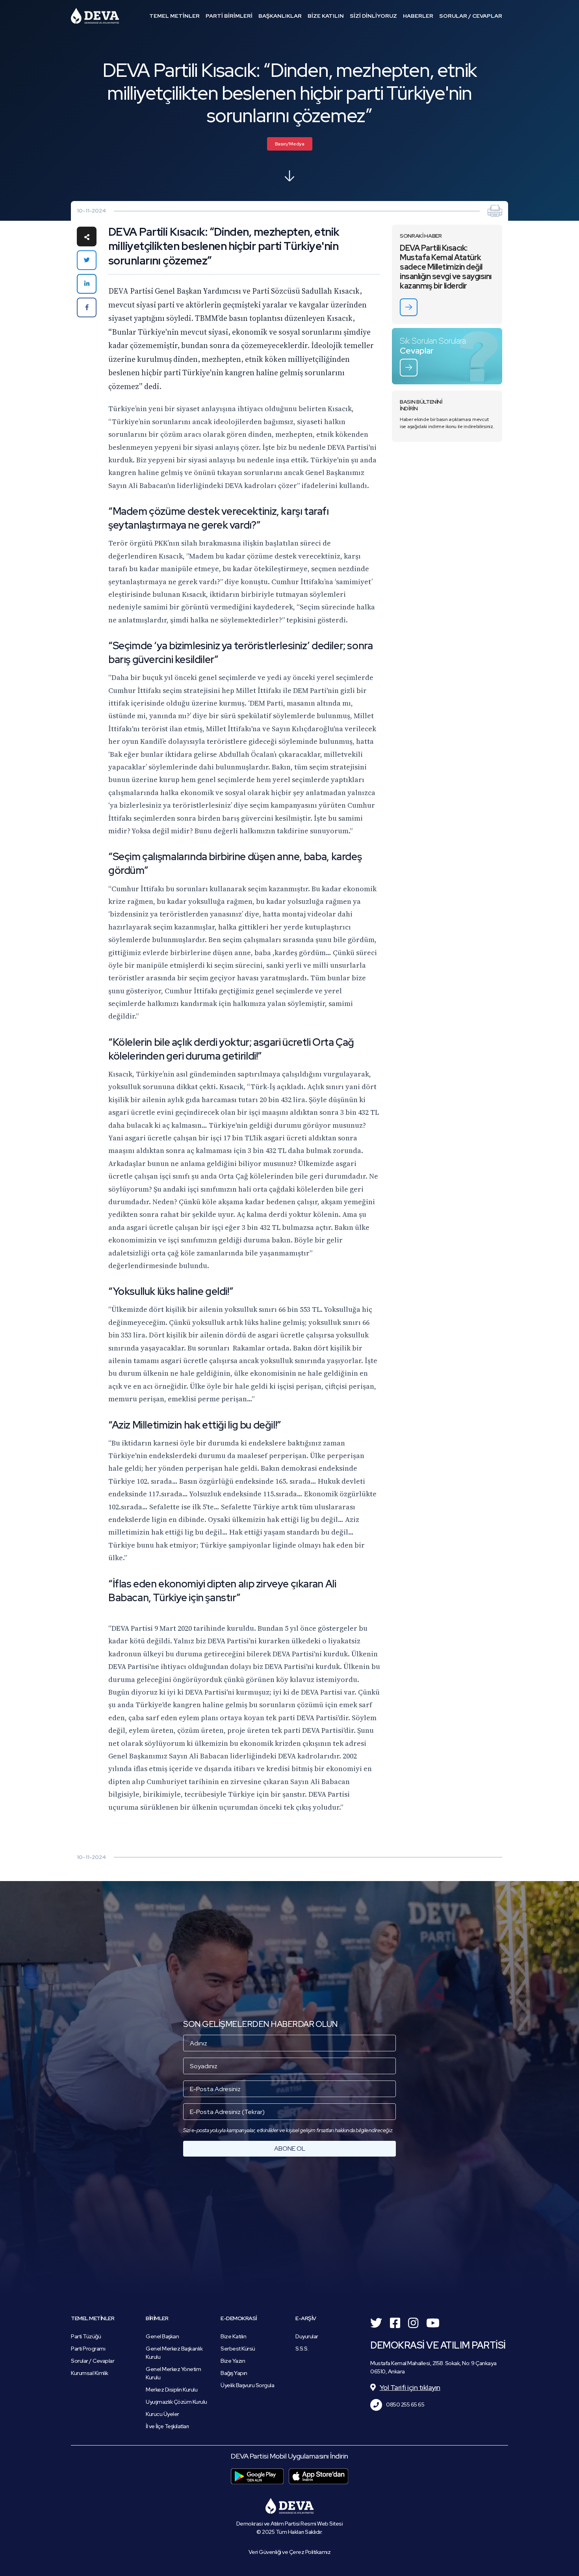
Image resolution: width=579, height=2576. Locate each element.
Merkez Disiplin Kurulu (172, 2390)
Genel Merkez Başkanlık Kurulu (174, 2353)
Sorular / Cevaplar (93, 2361)
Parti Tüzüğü (86, 2336)
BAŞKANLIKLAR (280, 16)
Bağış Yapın (234, 2373)
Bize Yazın (233, 2361)
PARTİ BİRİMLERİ (229, 16)
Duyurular (307, 2336)
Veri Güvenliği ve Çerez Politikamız (290, 2552)
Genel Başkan (162, 2336)
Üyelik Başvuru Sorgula (247, 2385)
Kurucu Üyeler (162, 2414)
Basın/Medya (290, 144)
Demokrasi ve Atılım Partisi (95, 16)
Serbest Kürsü (238, 2349)
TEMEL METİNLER (174, 16)
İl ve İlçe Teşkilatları (167, 2426)
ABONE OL (290, 2149)
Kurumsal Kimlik (90, 2373)
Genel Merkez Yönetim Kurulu (173, 2373)
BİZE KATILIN (326, 16)
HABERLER (418, 16)
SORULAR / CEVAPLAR (471, 16)
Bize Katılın (233, 2336)
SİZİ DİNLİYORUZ (373, 16)
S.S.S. (302, 2349)
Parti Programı (88, 2349)
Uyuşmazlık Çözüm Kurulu (176, 2402)
